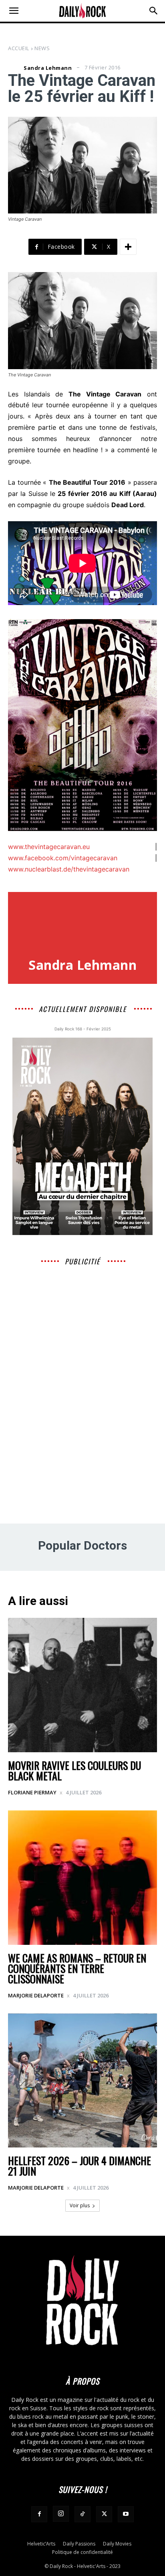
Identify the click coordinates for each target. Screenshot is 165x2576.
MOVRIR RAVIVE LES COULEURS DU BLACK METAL (74, 1770)
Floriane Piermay (32, 1792)
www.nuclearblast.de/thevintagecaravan (69, 869)
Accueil (19, 48)
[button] (14, 11)
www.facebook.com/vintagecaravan (63, 858)
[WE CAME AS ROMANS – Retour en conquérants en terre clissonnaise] (82, 1878)
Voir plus (80, 2205)
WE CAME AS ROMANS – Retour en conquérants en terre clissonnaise (77, 1968)
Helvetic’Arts (41, 2544)
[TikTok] (82, 2514)
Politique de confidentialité (82, 2552)
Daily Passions (79, 2544)
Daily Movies (117, 2544)
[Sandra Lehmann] (15, 68)
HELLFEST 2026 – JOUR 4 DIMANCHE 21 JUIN (79, 2166)
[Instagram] (61, 2514)
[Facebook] (39, 2514)
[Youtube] (126, 2514)
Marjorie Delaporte (36, 1995)
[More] (128, 247)
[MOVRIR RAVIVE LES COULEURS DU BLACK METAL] (82, 1685)
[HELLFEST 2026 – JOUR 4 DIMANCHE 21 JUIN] (82, 2081)
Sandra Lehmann (48, 68)
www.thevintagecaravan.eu (49, 847)
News (42, 48)
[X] (104, 2514)
